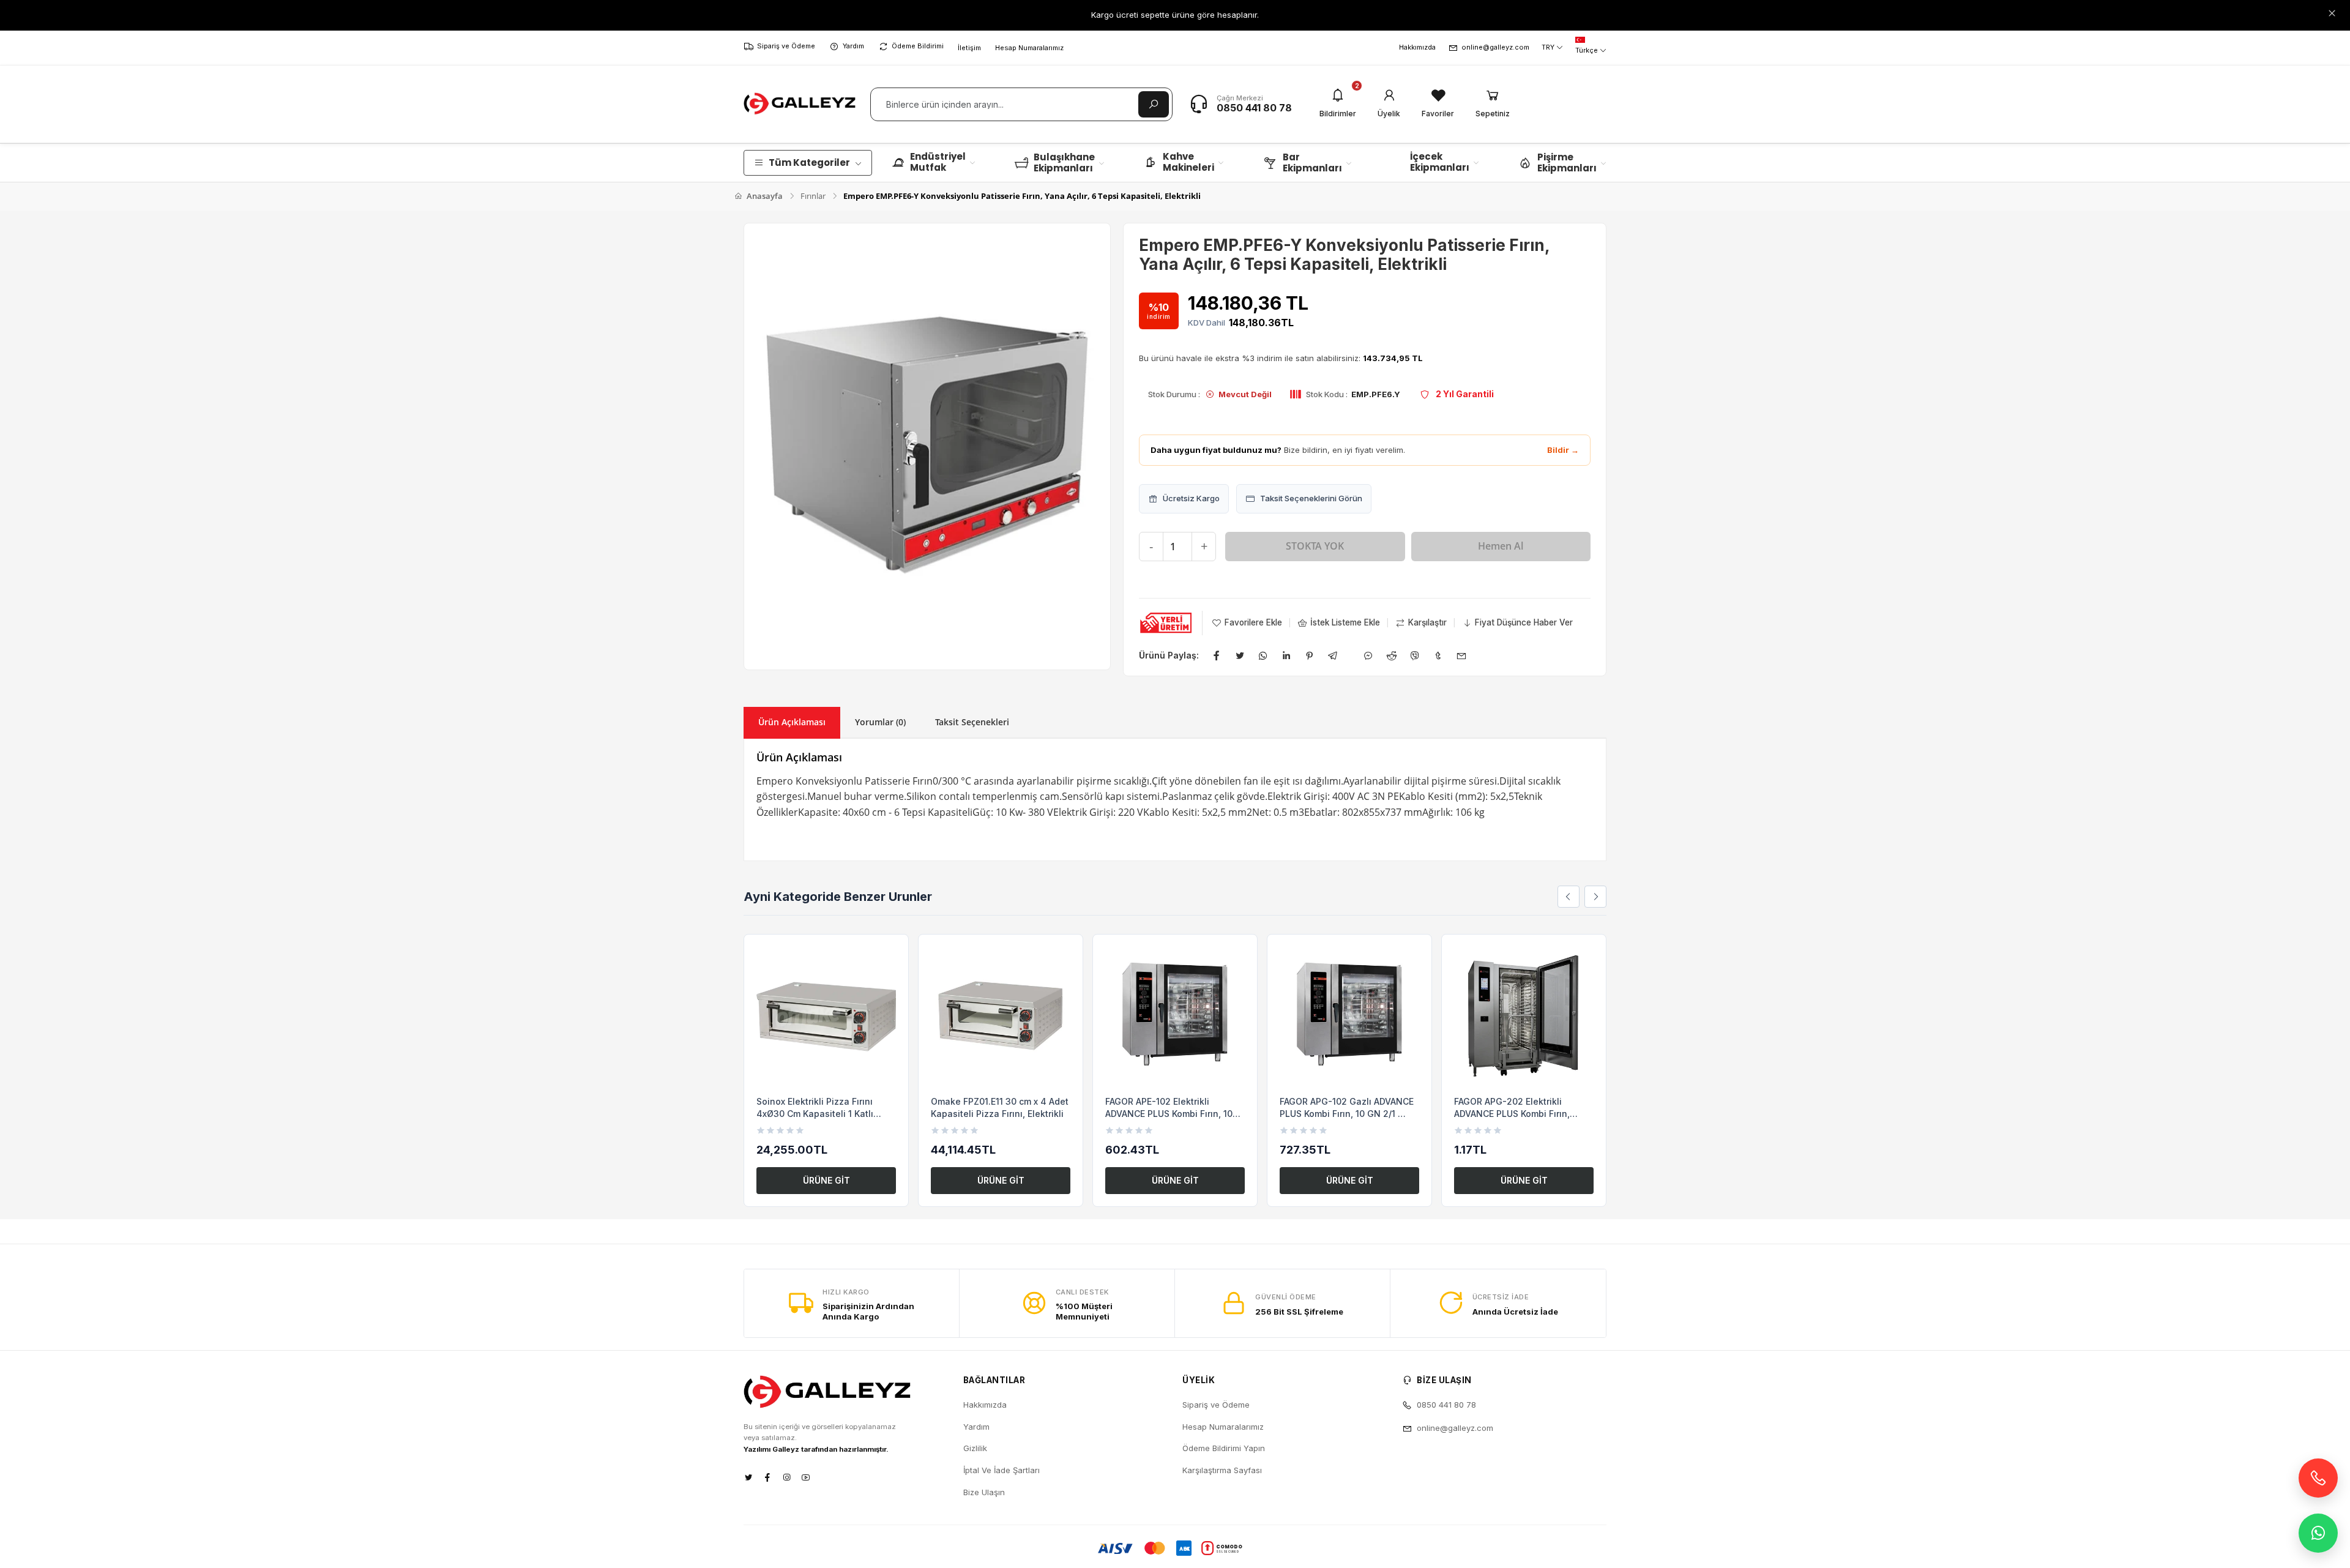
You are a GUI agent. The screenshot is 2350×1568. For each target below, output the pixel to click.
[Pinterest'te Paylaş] (1310, 655)
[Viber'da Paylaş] (1415, 655)
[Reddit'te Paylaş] (1392, 655)
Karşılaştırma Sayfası (1222, 1470)
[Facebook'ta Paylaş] (1217, 655)
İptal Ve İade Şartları (1002, 1470)
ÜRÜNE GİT (826, 1180)
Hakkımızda (1417, 47)
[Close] (2332, 13)
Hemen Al (1501, 546)
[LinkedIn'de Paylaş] (1286, 655)
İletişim (969, 48)
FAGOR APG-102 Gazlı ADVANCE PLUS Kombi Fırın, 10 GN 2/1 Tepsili (1347, 1113)
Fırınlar (813, 196)
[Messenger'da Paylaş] (1368, 655)
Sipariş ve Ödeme (786, 46)
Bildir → (1563, 450)
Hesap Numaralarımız (1029, 48)
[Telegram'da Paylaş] (1333, 655)
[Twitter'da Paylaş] (1240, 655)
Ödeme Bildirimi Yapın (1224, 1448)
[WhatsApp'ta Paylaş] (1263, 655)
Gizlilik (975, 1448)
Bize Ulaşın (984, 1492)
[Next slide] (1595, 897)
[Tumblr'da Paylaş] (1438, 655)
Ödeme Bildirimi (918, 46)
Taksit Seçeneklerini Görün (1311, 498)
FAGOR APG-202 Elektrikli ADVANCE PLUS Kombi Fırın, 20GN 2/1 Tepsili (1512, 1113)
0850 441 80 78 (1254, 108)
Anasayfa (764, 196)
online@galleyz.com (1495, 47)
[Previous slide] (1569, 897)
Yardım (853, 46)
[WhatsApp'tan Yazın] (2318, 1533)
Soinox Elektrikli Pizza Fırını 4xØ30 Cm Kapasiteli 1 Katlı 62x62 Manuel (815, 1113)
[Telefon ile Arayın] (2318, 1478)
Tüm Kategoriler (809, 162)
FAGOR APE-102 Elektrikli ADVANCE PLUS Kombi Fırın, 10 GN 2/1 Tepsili (1169, 1113)
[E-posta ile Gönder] (1461, 655)
